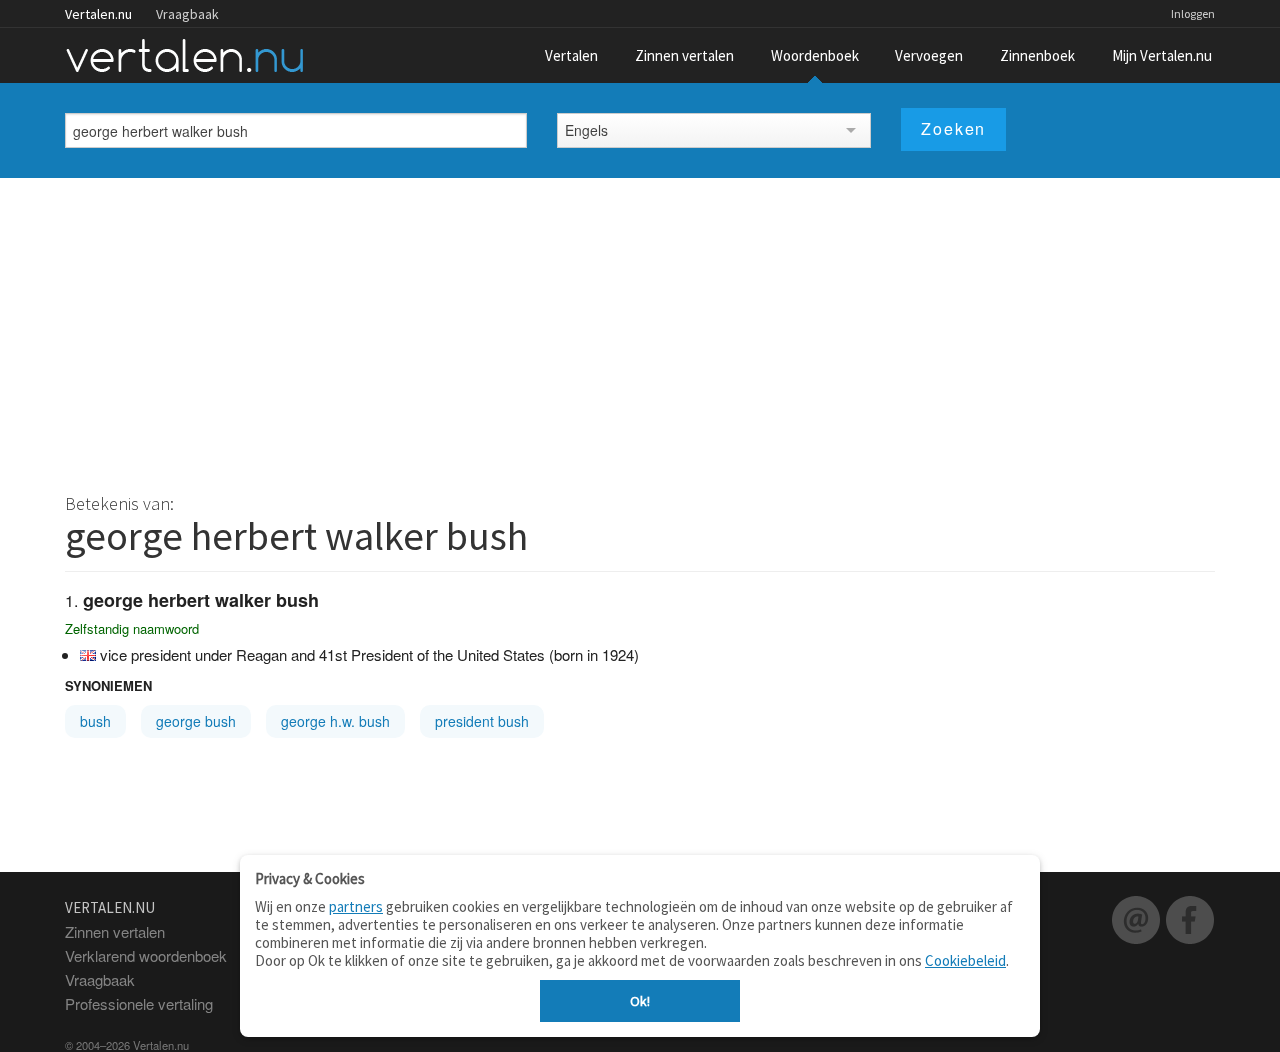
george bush (196, 721)
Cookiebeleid (965, 960)
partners (356, 906)
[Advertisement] (640, 328)
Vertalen (571, 55)
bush (95, 721)
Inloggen (1193, 13)
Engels (586, 130)
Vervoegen (929, 55)
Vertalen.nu (98, 14)
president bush (482, 721)
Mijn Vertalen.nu (1162, 55)
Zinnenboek (1037, 55)
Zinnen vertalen (684, 55)
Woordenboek (815, 55)
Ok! (640, 1001)
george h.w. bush (335, 721)
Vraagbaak (187, 14)
